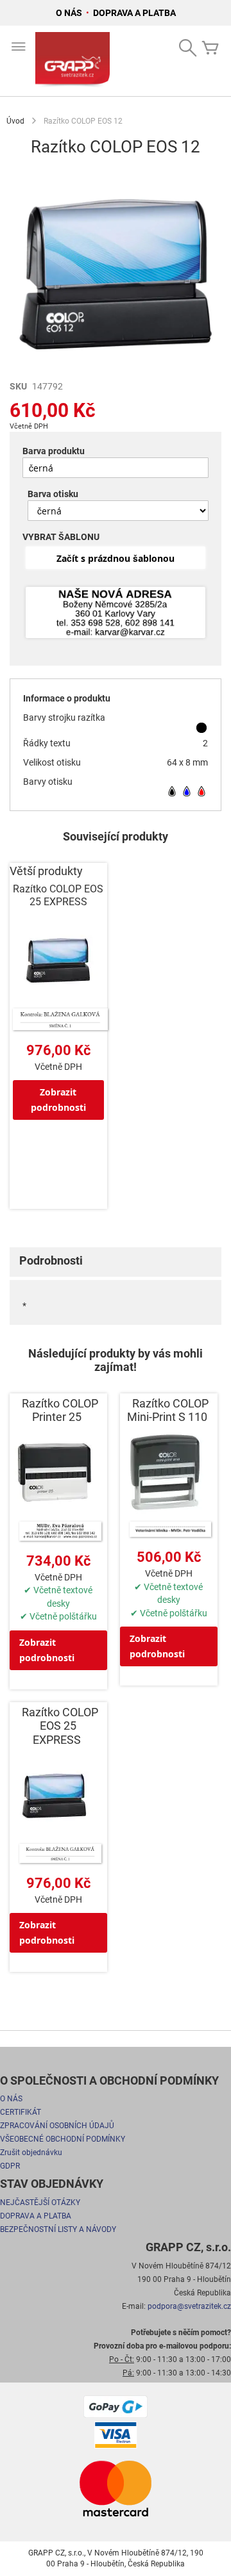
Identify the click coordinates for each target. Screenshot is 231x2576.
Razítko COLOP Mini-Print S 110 (168, 1410)
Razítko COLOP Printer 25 (60, 1410)
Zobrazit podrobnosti (58, 1100)
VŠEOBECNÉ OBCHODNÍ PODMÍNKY (63, 2139)
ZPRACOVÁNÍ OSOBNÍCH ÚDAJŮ (57, 2126)
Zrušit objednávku (31, 2153)
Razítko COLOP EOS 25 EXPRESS (58, 895)
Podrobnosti (51, 1260)
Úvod (15, 121)
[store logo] (73, 61)
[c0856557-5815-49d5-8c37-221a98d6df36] (116, 613)
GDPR (10, 2166)
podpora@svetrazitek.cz (189, 2306)
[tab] (116, 1262)
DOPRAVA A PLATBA (134, 13)
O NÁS (70, 13)
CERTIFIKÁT (21, 2112)
